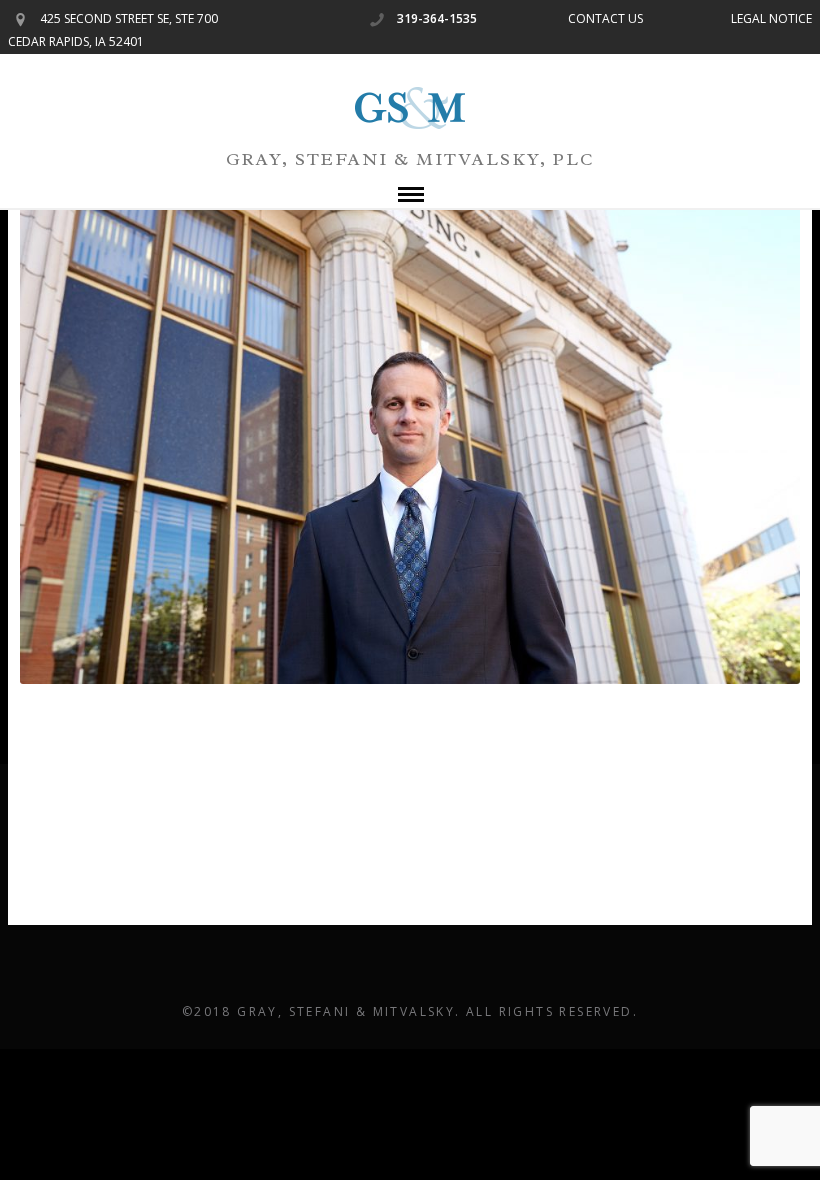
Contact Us (605, 18)
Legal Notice (771, 18)
